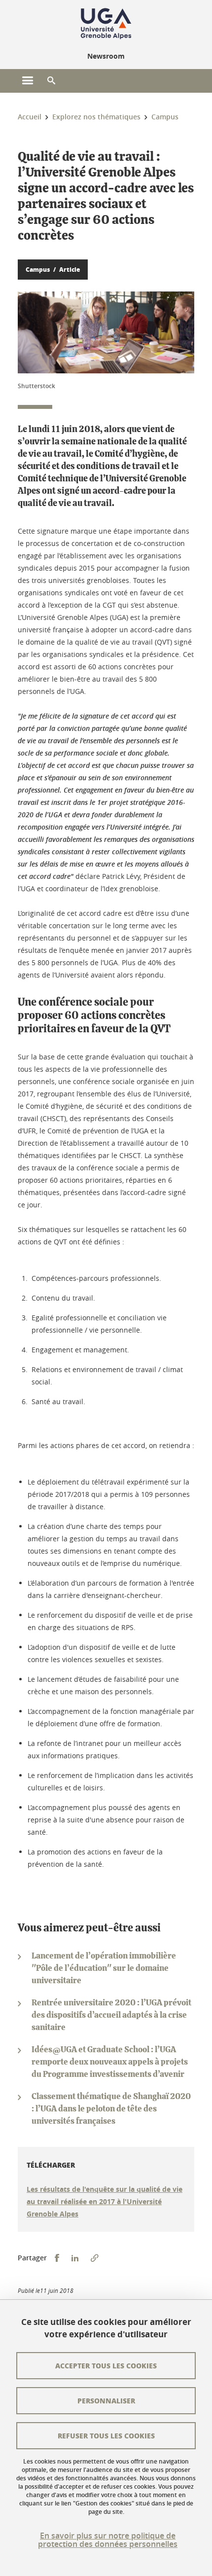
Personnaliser (106, 2400)
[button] (51, 81)
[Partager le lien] (95, 2258)
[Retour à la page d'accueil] (106, 24)
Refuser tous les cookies (106, 2435)
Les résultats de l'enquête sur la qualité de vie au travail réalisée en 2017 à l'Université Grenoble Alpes (105, 2201)
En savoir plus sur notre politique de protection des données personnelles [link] (108, 2540)
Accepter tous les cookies (106, 2365)
